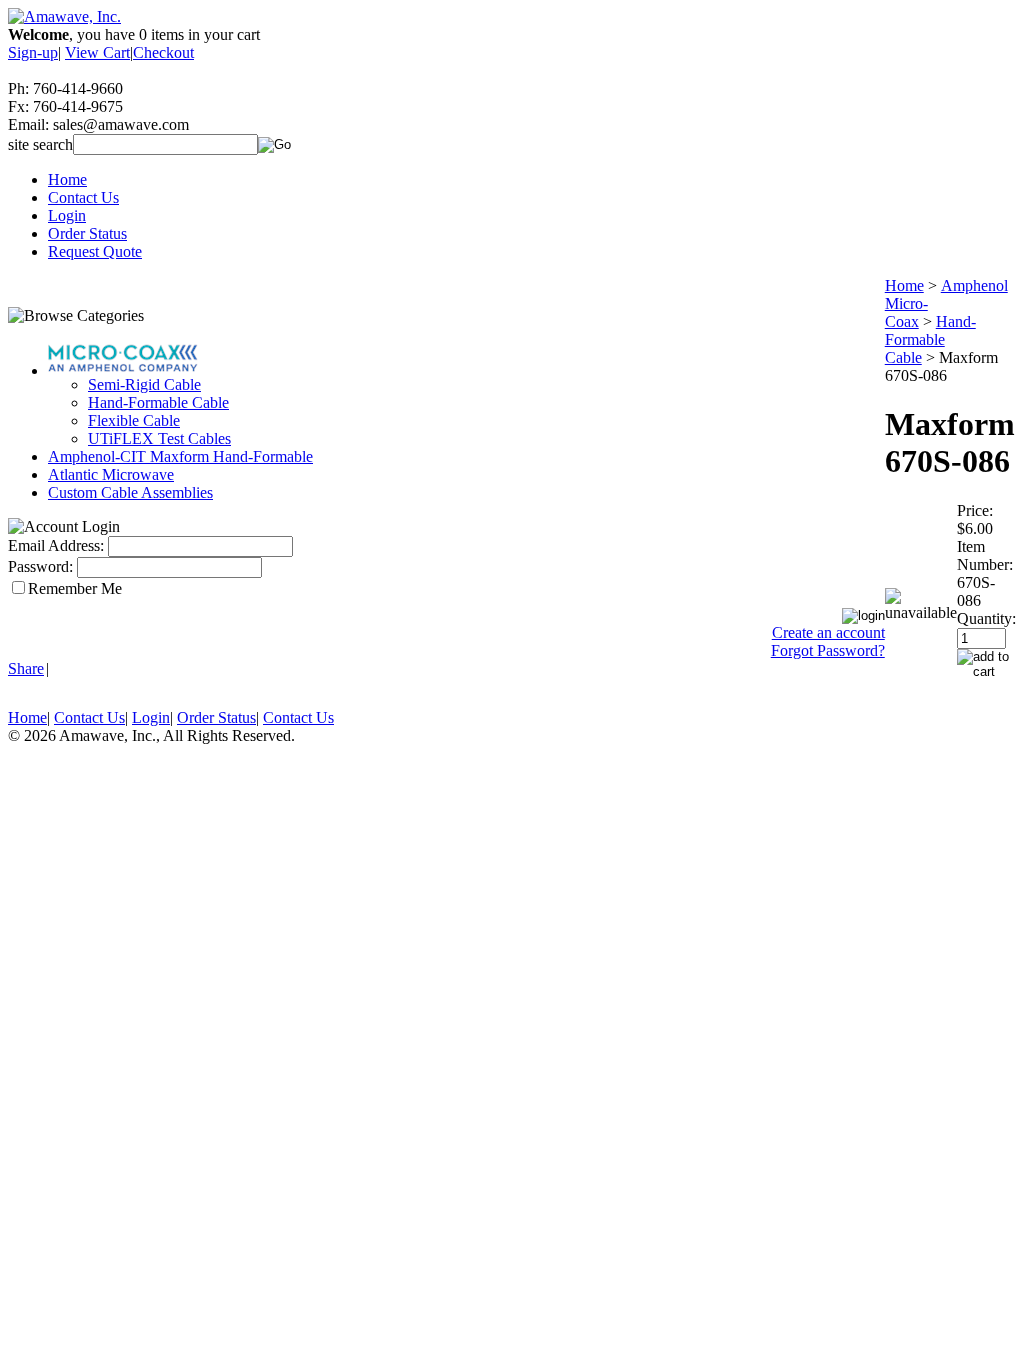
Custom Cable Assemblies (130, 492)
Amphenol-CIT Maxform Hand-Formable (180, 456)
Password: (40, 566)
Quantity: (986, 618)
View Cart (97, 52)
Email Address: (56, 545)
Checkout (163, 52)
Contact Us (83, 197)
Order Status (87, 233)
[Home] (64, 16)
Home (67, 179)
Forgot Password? (828, 650)
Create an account (828, 632)
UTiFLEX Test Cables (159, 438)
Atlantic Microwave (111, 474)
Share (26, 668)
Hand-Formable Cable (158, 402)
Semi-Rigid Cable (144, 384)
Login (67, 215)
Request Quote (95, 251)
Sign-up (33, 52)
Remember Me (75, 588)
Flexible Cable (134, 420)
